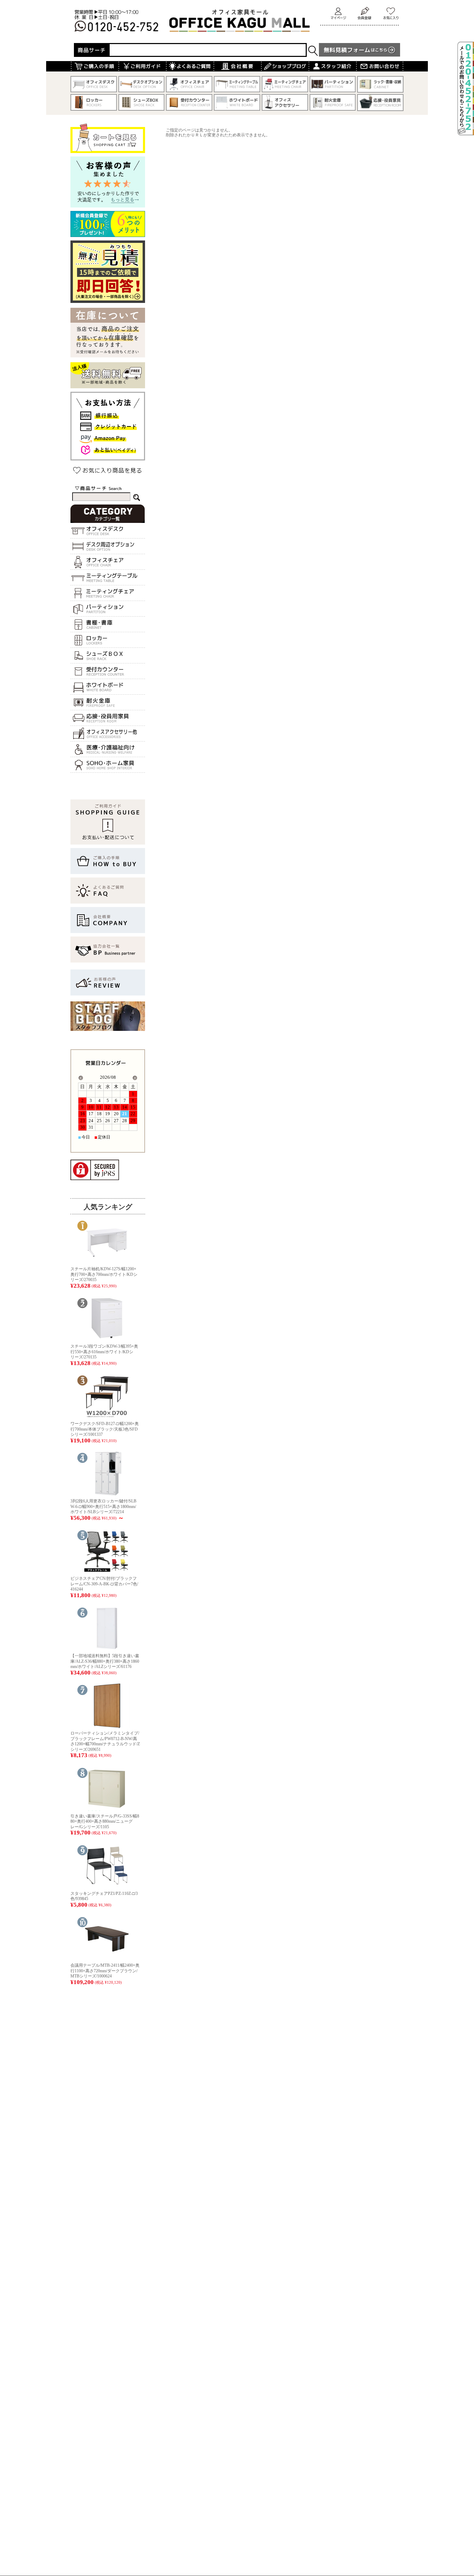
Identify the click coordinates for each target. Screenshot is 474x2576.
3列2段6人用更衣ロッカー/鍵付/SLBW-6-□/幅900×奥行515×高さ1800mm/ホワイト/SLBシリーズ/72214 (103, 1506)
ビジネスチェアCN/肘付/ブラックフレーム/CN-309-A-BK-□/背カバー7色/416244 (104, 1584)
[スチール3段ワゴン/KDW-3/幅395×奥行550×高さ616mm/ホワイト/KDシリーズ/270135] (107, 1339)
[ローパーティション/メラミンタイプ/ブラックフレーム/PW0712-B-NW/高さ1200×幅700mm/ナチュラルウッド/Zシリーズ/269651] (107, 1726)
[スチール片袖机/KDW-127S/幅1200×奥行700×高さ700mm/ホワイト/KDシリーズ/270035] (107, 1261)
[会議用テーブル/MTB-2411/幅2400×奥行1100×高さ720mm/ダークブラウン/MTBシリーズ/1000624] (107, 1958)
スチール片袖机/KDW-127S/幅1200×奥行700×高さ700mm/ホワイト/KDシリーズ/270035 (104, 1274)
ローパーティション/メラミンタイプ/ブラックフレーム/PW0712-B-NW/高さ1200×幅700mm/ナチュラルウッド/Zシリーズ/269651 (105, 1741)
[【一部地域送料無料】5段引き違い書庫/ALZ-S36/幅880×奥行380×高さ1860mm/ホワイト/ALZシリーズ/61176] (107, 1648)
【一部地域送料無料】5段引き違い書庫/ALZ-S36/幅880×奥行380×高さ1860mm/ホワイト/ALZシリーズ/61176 (105, 1661)
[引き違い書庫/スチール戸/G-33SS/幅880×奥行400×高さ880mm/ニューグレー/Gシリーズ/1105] (107, 1809)
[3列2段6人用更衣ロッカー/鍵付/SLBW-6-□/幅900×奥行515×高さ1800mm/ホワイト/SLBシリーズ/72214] (107, 1494)
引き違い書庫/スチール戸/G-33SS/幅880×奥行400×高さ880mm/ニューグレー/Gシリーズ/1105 (105, 1821)
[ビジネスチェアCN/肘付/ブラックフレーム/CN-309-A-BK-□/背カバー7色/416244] (107, 1571)
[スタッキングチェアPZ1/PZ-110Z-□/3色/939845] (107, 1886)
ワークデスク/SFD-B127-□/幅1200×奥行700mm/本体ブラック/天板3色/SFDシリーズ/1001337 (105, 1429)
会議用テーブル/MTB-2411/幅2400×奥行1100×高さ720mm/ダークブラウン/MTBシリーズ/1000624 (105, 1971)
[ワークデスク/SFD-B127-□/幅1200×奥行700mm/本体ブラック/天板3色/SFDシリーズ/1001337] (107, 1416)
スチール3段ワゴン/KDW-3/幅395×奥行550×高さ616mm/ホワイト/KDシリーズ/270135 (104, 1352)
